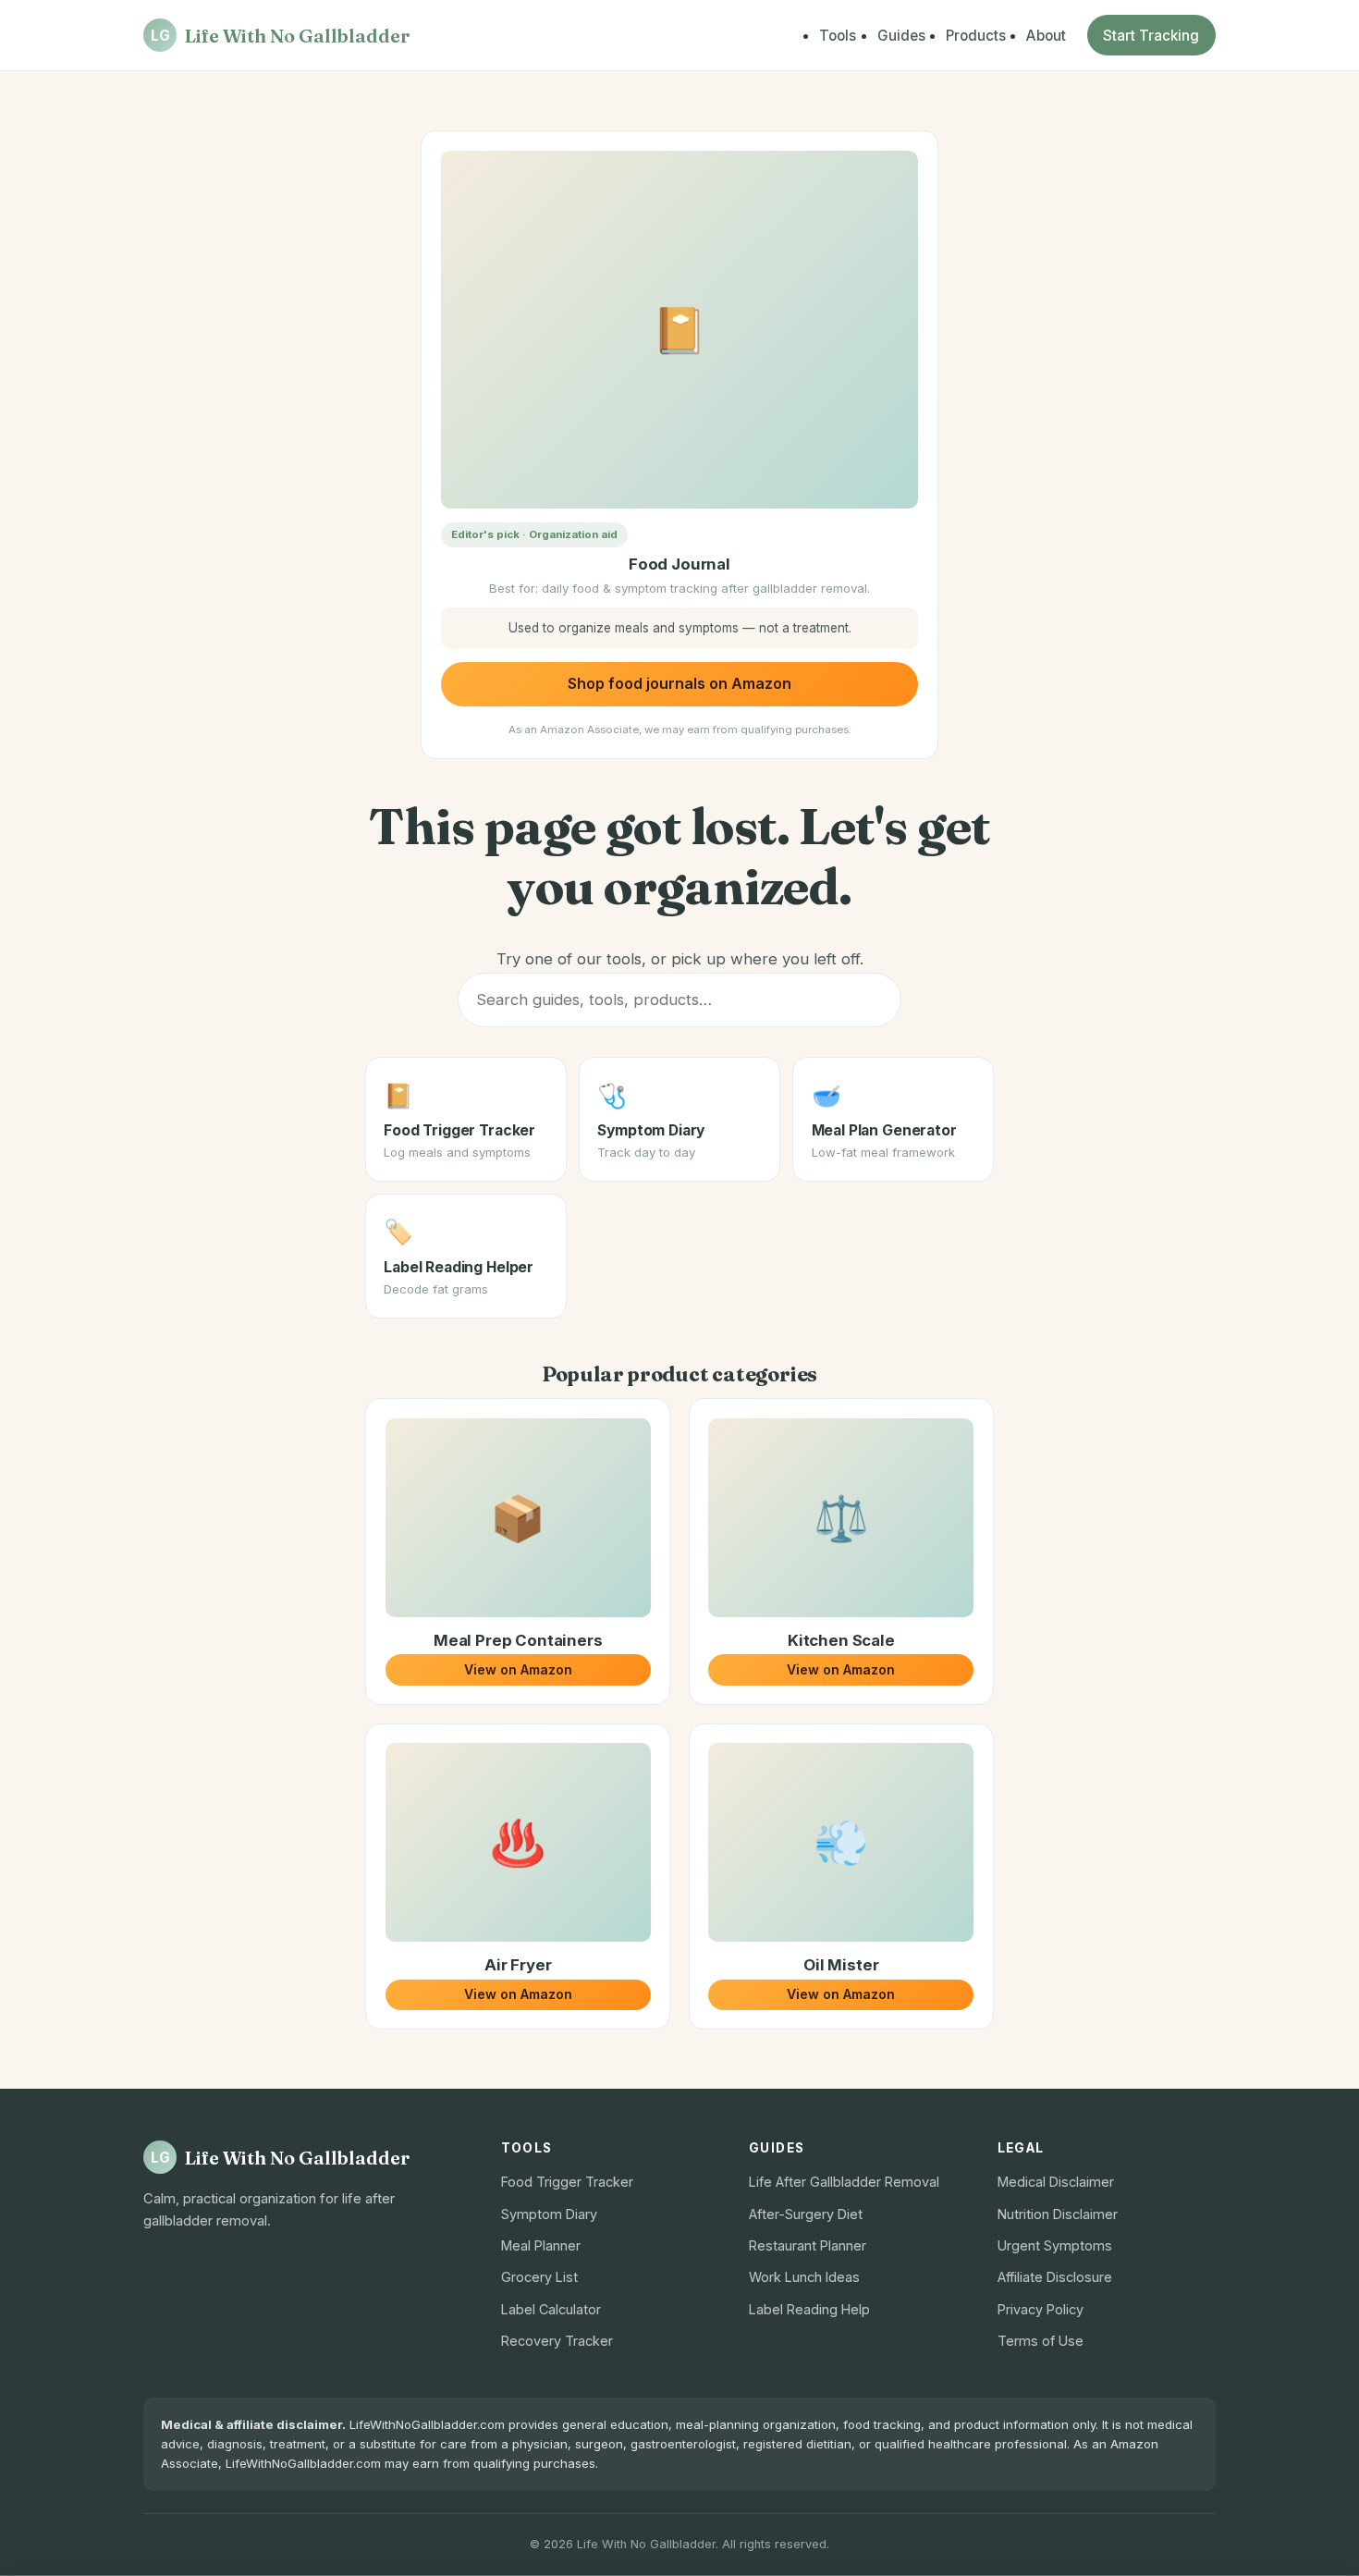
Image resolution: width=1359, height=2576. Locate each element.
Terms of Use (1041, 2341)
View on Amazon (518, 1669)
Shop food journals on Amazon (679, 683)
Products (976, 36)
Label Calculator (551, 2309)
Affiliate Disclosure (1055, 2277)
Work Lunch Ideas (804, 2277)
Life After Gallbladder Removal (844, 2182)
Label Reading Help (809, 2309)
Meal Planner (541, 2245)
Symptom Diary (549, 2214)
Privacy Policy (1041, 2309)
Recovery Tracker (557, 2341)
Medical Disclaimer (1056, 2182)
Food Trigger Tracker (567, 2182)
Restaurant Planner (808, 2245)
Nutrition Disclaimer (1058, 2214)
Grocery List (539, 2277)
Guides (901, 36)
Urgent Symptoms (1055, 2245)
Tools (838, 36)
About (1046, 36)
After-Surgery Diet (806, 2214)
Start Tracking (1151, 36)
